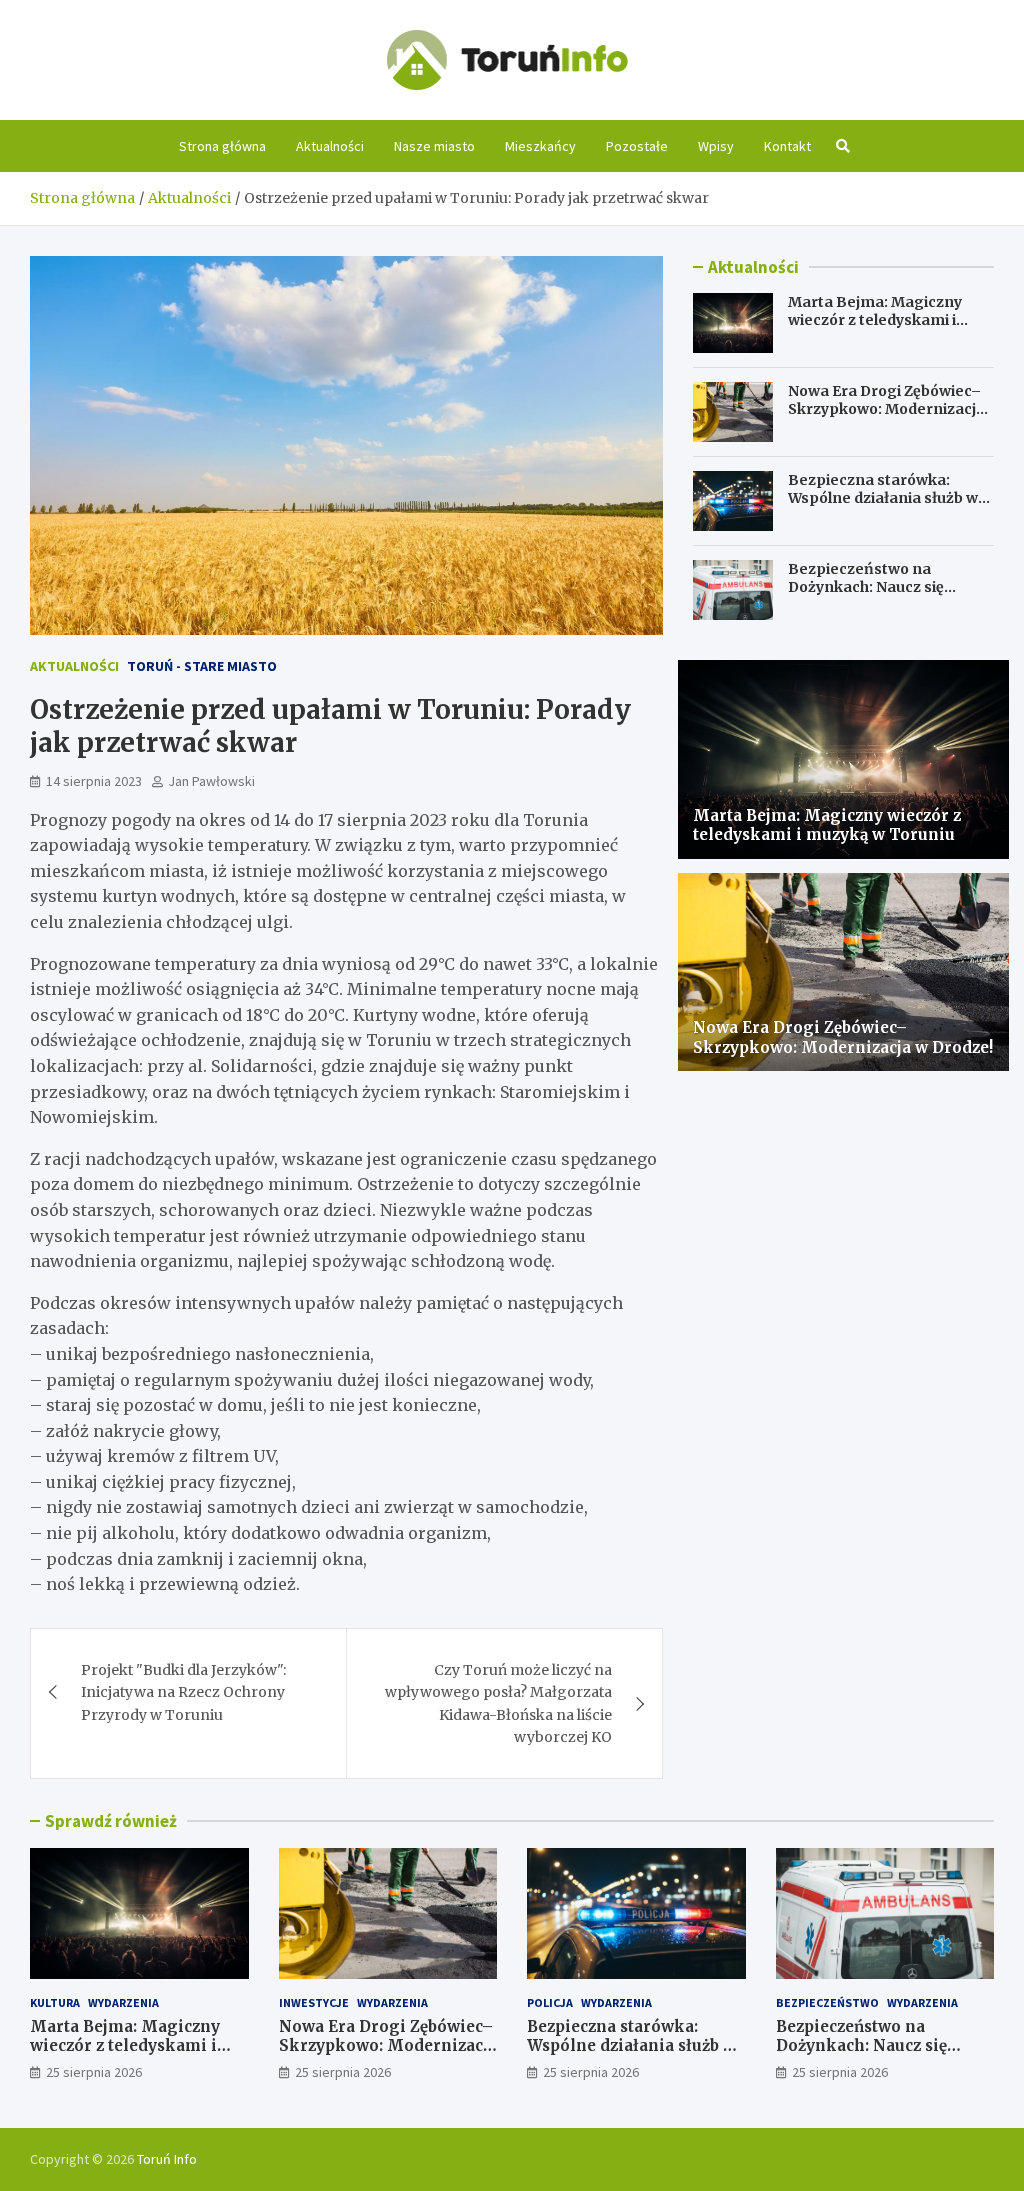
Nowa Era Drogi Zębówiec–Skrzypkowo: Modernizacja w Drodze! (886, 409)
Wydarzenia (123, 2002)
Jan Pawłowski (211, 781)
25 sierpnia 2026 (94, 2072)
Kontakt (787, 146)
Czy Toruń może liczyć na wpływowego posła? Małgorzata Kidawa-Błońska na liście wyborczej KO (498, 1703)
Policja (550, 2002)
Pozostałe (637, 146)
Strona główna (222, 146)
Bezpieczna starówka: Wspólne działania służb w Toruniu (883, 498)
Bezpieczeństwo (827, 2002)
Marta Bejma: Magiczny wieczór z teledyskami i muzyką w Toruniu (875, 320)
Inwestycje (314, 2002)
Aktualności (330, 146)
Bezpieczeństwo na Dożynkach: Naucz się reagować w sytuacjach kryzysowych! (872, 596)
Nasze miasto (434, 146)
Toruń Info (167, 2159)
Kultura (55, 2002)
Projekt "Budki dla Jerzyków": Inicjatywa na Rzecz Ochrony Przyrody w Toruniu (183, 1692)
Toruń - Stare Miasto (202, 666)
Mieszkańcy (540, 146)
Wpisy (716, 146)
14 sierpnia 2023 (94, 781)
